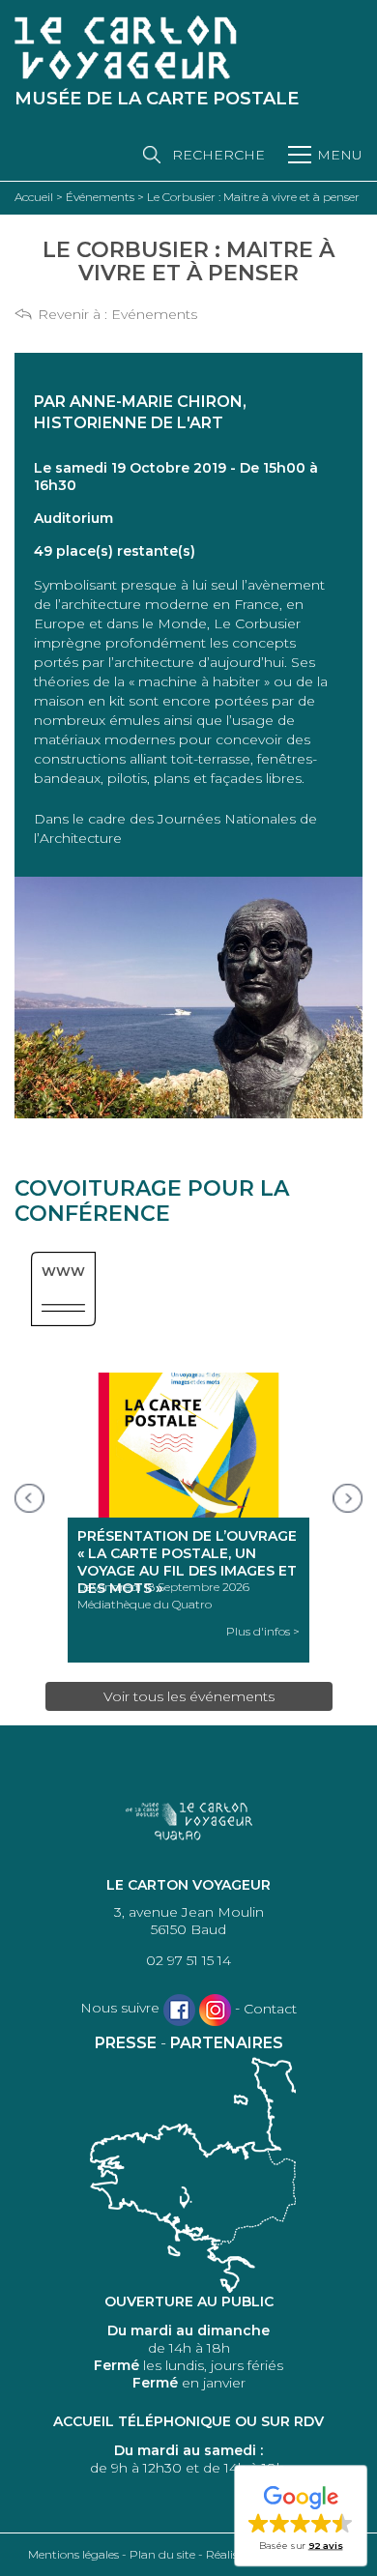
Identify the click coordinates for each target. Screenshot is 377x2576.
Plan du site (162, 2554)
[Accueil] (126, 47)
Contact (270, 2009)
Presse (126, 2043)
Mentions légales (73, 2554)
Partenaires (227, 2043)
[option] (188, 1518)
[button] (301, 2517)
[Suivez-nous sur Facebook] (179, 2010)
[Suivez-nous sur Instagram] (215, 2010)
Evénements (154, 314)
